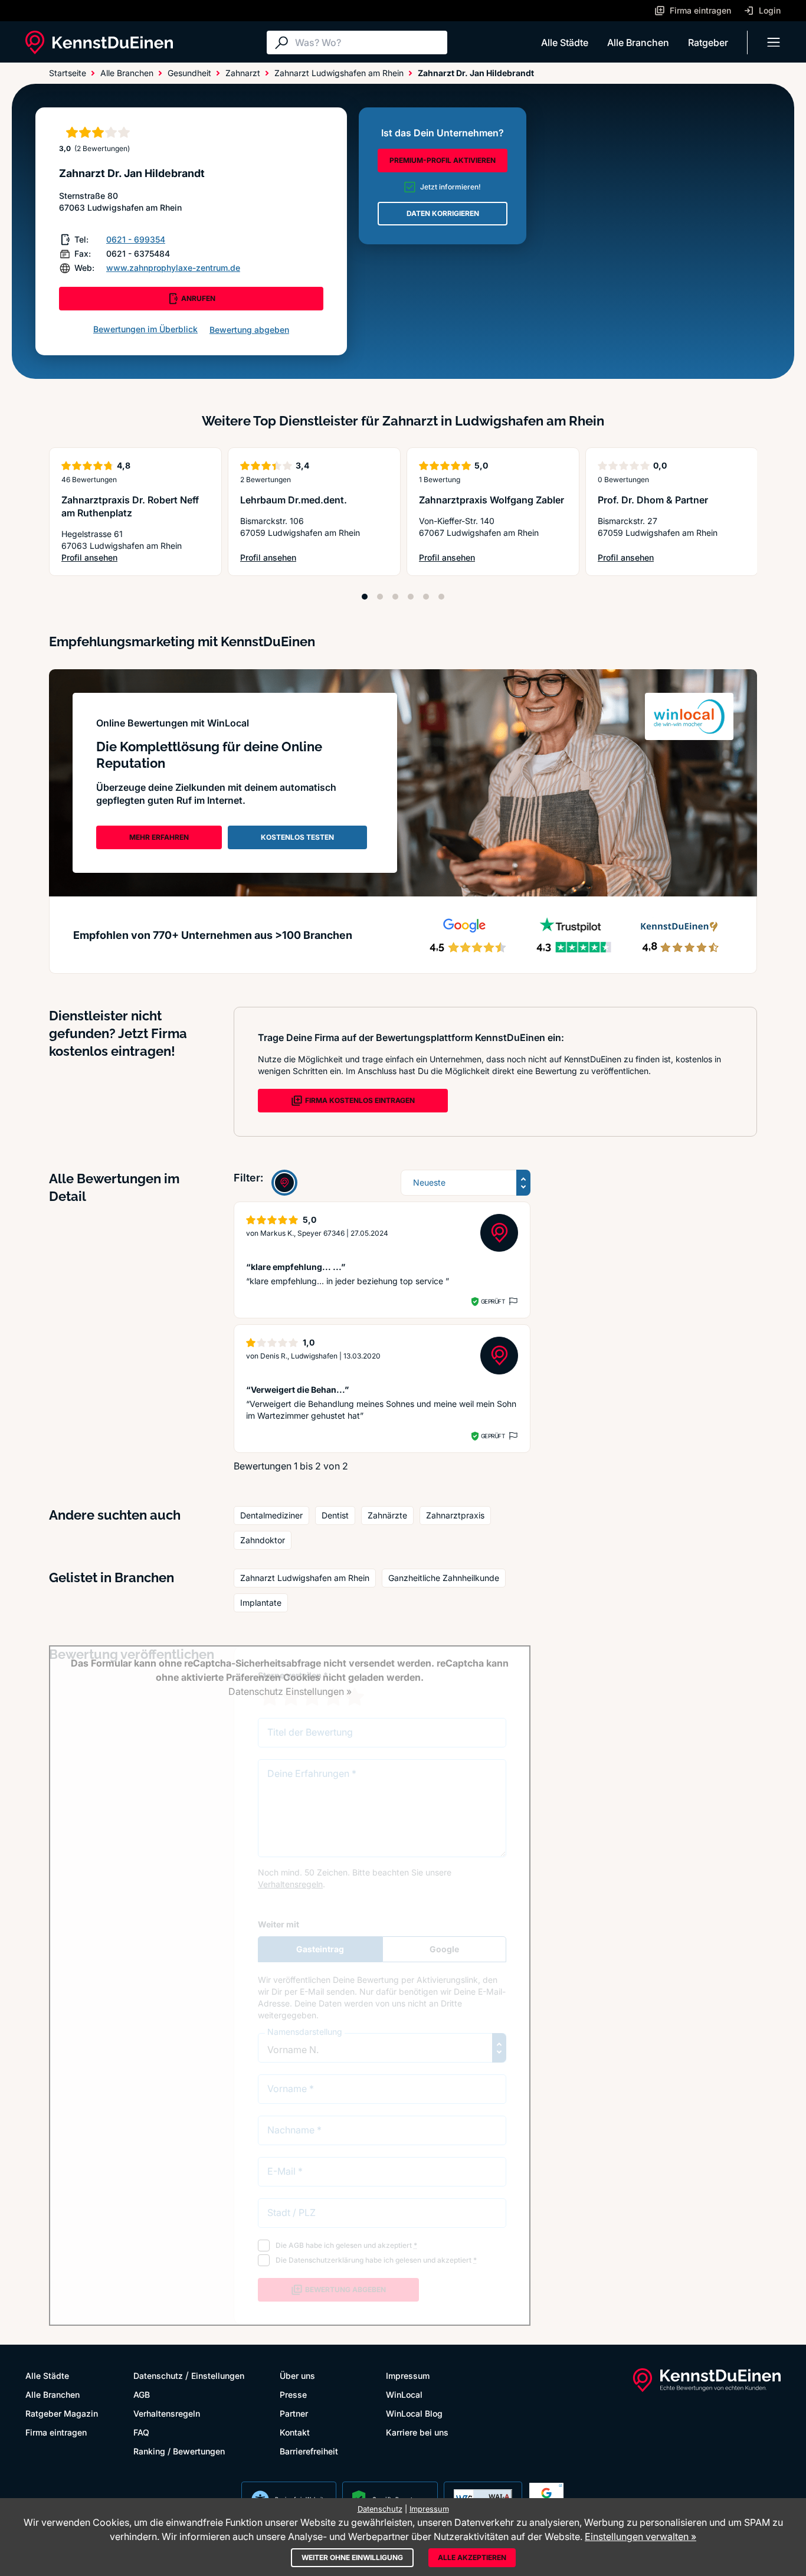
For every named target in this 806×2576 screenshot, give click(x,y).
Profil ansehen (135, 558)
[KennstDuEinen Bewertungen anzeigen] (284, 1183)
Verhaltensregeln (167, 2413)
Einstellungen (218, 2376)
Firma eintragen (56, 2432)
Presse (293, 2395)
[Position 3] (395, 597)
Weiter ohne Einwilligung (352, 2557)
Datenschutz (158, 2376)
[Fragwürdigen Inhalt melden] (512, 1301)
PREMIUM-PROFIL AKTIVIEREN (443, 160)
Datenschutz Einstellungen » (290, 1691)
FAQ (141, 2432)
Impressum (408, 2376)
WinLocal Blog (414, 2413)
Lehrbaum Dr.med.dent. (294, 500)
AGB (142, 2395)
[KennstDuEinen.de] (99, 42)
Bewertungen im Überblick (145, 329)
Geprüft (493, 1301)
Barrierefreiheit (309, 2451)
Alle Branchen (638, 42)
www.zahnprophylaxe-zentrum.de (173, 268)
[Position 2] (380, 597)
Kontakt (295, 2432)
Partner (294, 2413)
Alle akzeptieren (472, 2557)
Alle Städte (565, 42)
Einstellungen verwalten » (640, 2536)
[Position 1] (365, 597)
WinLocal (404, 2395)
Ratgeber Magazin (62, 2413)
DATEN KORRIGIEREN (443, 213)
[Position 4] (411, 597)
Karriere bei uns (417, 2432)
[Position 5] (426, 597)
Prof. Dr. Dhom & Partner (653, 500)
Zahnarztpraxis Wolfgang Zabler (492, 500)
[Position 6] (441, 597)
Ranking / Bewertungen (179, 2451)
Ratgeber (708, 42)
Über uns (297, 2376)
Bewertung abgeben (249, 330)
